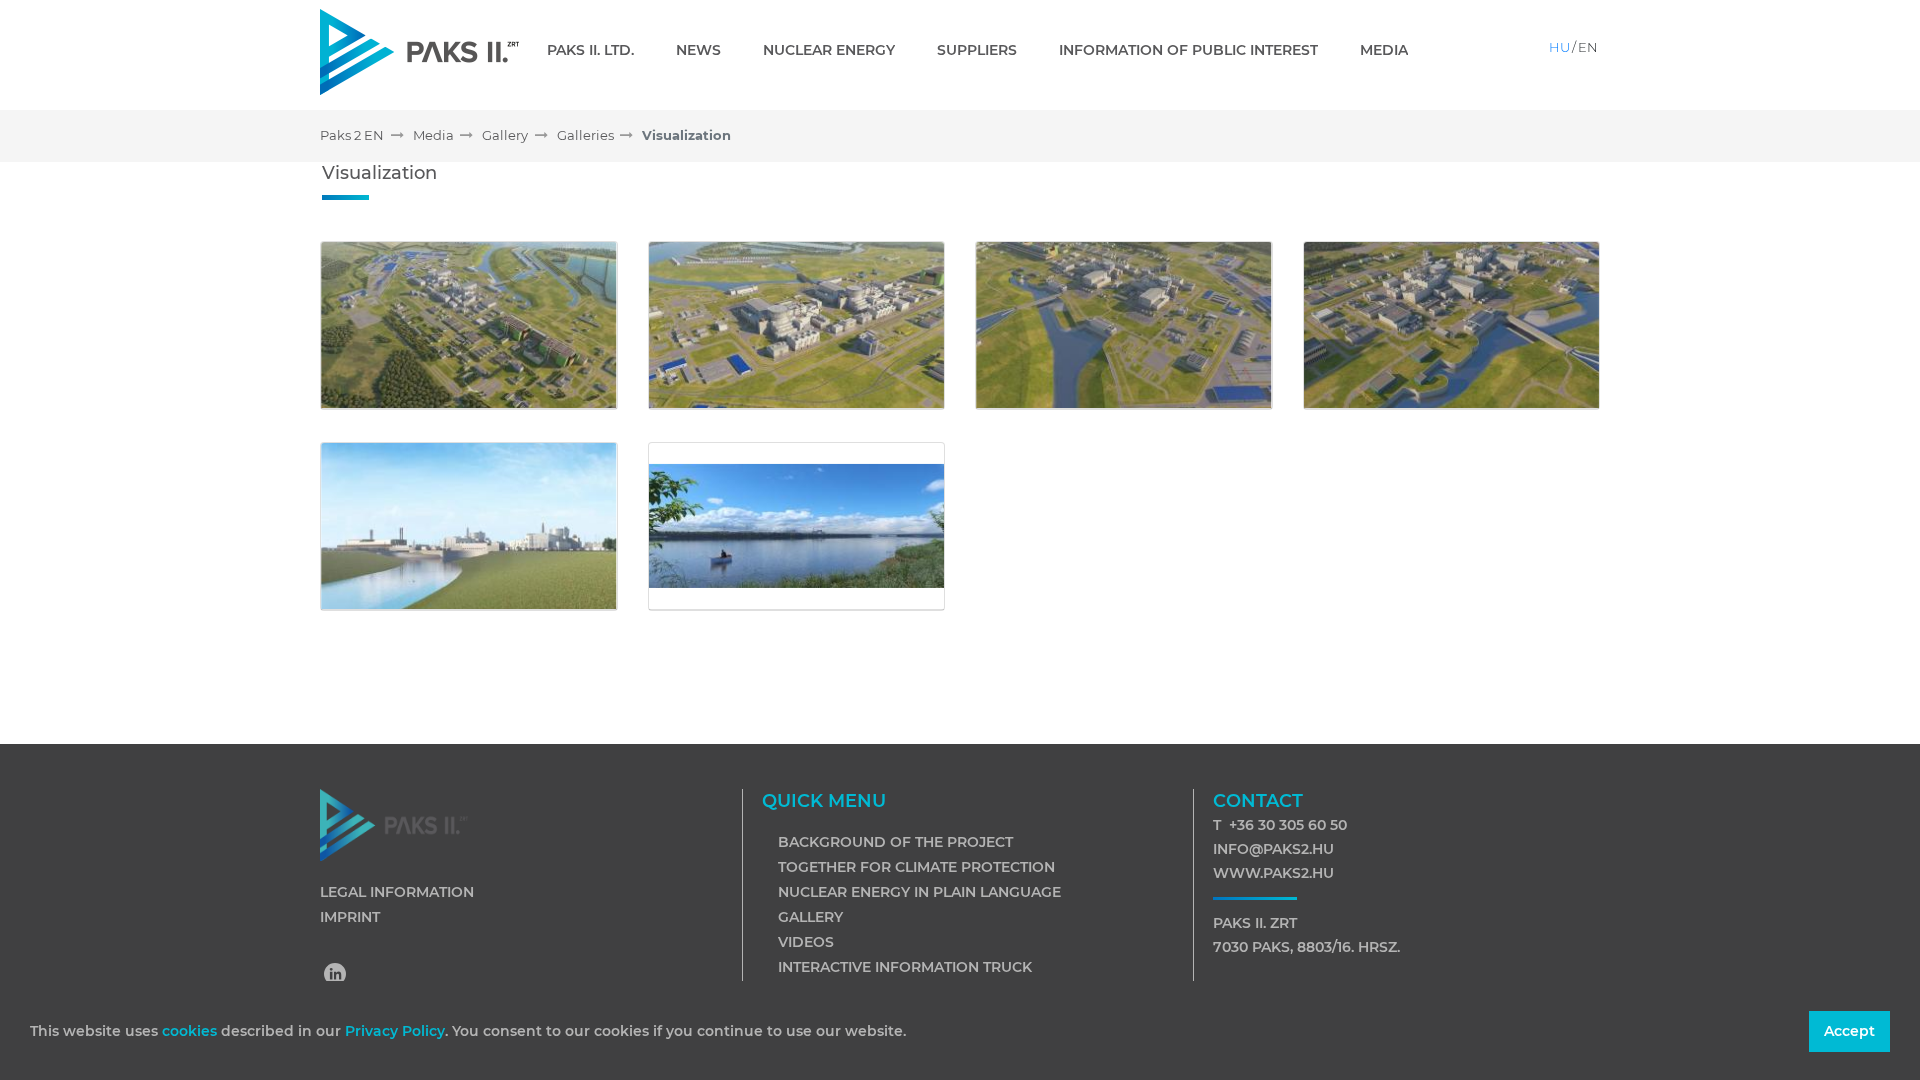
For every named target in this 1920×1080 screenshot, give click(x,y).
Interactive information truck (905, 967)
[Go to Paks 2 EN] (419, 51)
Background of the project (895, 842)
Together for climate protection (916, 867)
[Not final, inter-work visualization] (469, 325)
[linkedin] (336, 976)
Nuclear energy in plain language (919, 892)
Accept (1849, 1031)
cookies (191, 1031)
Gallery (810, 917)
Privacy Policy (395, 1031)
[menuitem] (598, 50)
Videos (806, 942)
